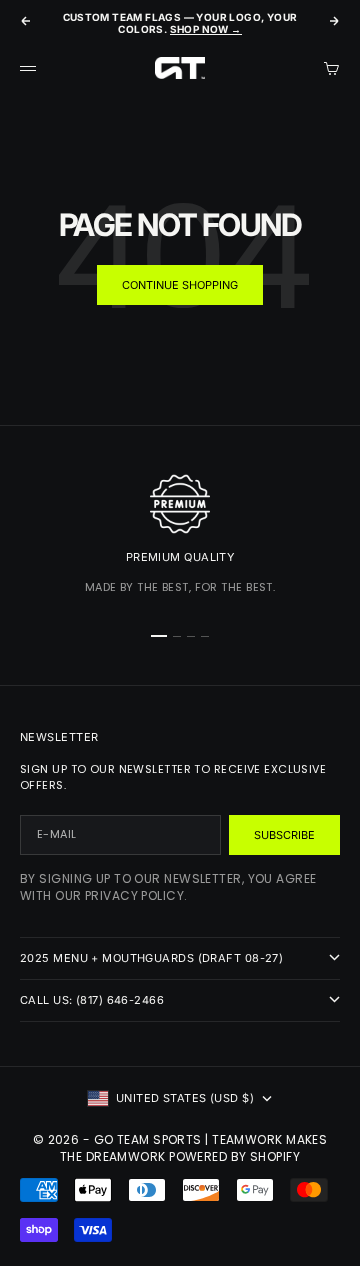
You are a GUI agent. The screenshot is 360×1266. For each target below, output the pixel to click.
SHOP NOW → (206, 29)
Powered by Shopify (234, 1156)
